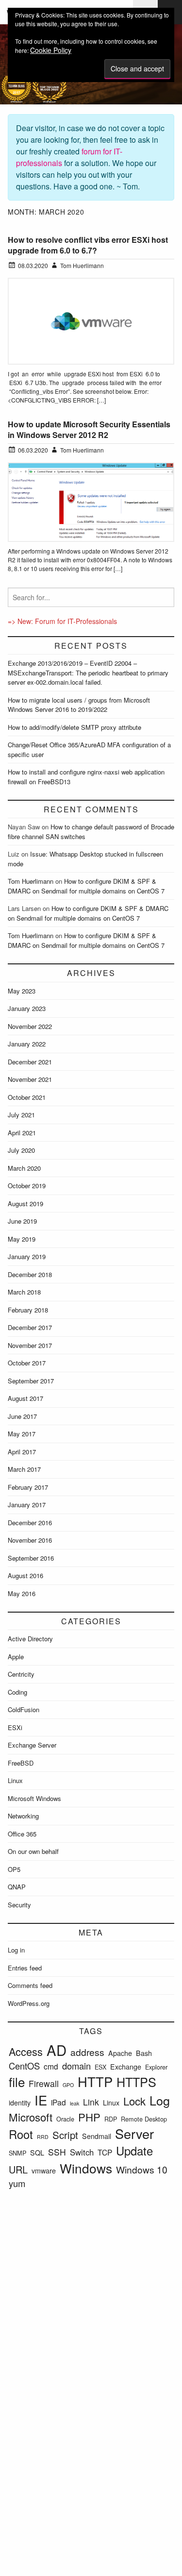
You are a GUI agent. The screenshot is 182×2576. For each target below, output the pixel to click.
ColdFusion (24, 1709)
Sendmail (97, 2136)
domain (76, 2066)
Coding (17, 1692)
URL (18, 2169)
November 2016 (30, 1540)
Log (160, 2100)
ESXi (15, 1727)
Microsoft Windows (34, 1798)
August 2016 (25, 1575)
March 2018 (24, 1292)
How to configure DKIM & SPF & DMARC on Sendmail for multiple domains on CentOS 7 (86, 886)
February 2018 (28, 1310)
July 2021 (21, 1115)
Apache (120, 2053)
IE (41, 2100)
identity (20, 2103)
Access (26, 2051)
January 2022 (27, 1044)
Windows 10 (142, 2169)
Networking (23, 1816)
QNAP (17, 1887)
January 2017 (27, 1505)
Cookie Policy (51, 50)
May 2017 (22, 1434)
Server (134, 2133)
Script (65, 2135)
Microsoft (31, 2117)
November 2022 (30, 1026)
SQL (37, 2153)
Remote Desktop (144, 2119)
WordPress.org (29, 2003)
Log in (16, 1950)
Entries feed (25, 1968)
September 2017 (31, 1381)
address (87, 2052)
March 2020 (24, 1168)
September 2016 (31, 1558)
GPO (68, 2085)
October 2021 (27, 1097)
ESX (100, 2067)
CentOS (24, 2066)
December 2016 (30, 1523)
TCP (105, 2152)
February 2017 (28, 1487)
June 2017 (22, 1416)
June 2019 (22, 1221)
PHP (89, 2117)
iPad (58, 2102)
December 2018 (30, 1274)
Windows (86, 2168)
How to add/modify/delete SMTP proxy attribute (74, 727)
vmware (44, 2171)
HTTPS (136, 2082)
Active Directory (30, 1639)
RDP (111, 2119)
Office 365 (22, 1834)
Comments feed (30, 1985)
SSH (57, 2152)
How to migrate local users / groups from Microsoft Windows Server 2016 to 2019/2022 (79, 705)
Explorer (156, 2067)
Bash (144, 2053)
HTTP (95, 2081)
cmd (51, 2066)
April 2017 (22, 1452)
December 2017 (30, 1327)
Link (91, 2102)
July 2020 (21, 1150)
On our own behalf (33, 1851)
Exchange (126, 2067)
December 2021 (30, 1062)
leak (74, 2103)
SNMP (17, 2153)
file (17, 2081)
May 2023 (22, 991)
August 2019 (25, 1204)
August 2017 (25, 1398)
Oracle (65, 2119)
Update (134, 2151)
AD (57, 2050)
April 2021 (22, 1133)
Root (21, 2134)
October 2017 (27, 1363)
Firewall (44, 2083)
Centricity (21, 1674)
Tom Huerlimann (31, 881)
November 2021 (30, 1079)
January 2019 (27, 1256)
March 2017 (24, 1469)
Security (19, 1905)
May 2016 (22, 1593)
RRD (43, 2137)
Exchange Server (32, 1745)
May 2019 (22, 1239)
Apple (16, 1657)
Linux (15, 1780)
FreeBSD (21, 1763)
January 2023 (27, 1008)
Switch (82, 2152)
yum (17, 2183)
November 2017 (30, 1345)
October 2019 (27, 1186)
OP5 (14, 1869)
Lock (134, 2101)
